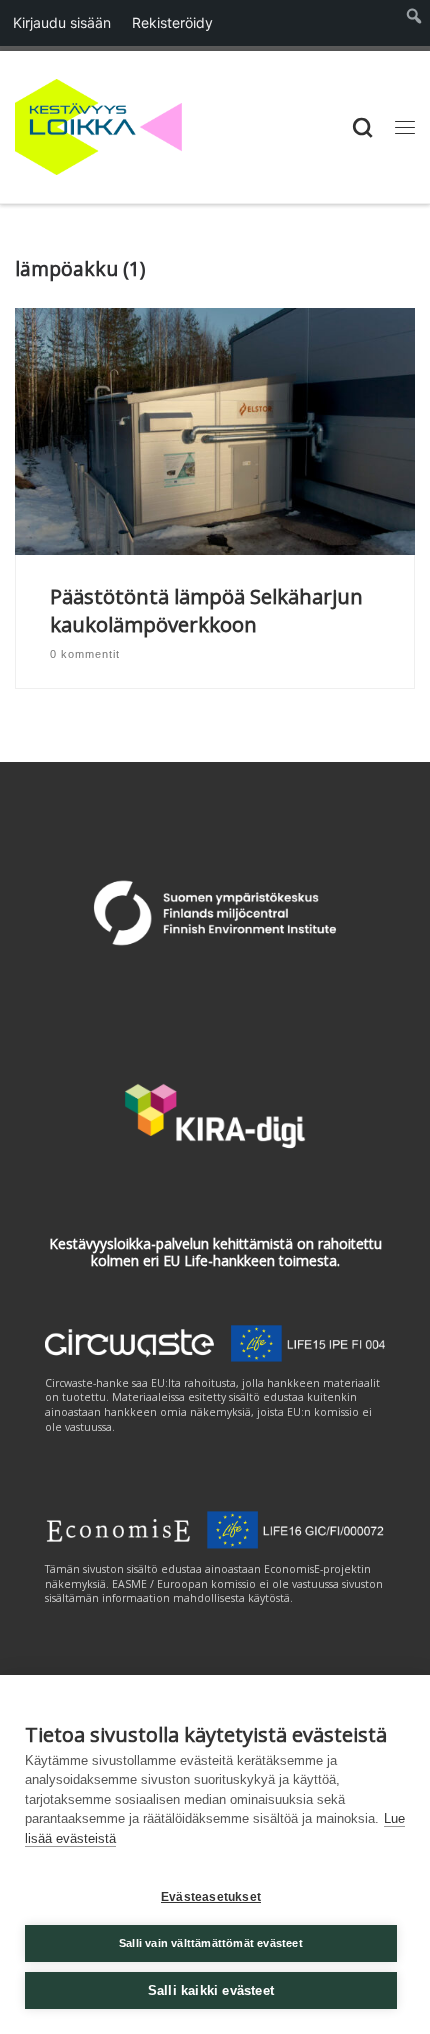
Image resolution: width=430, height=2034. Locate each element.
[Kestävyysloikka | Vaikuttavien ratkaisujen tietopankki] (98, 124)
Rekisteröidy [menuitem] (172, 22)
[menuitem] (414, 23)
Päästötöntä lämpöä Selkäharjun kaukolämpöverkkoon (206, 610)
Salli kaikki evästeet (211, 1990)
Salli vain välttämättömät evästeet (211, 1943)
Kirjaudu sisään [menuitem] (62, 22)
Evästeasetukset (211, 1897)
